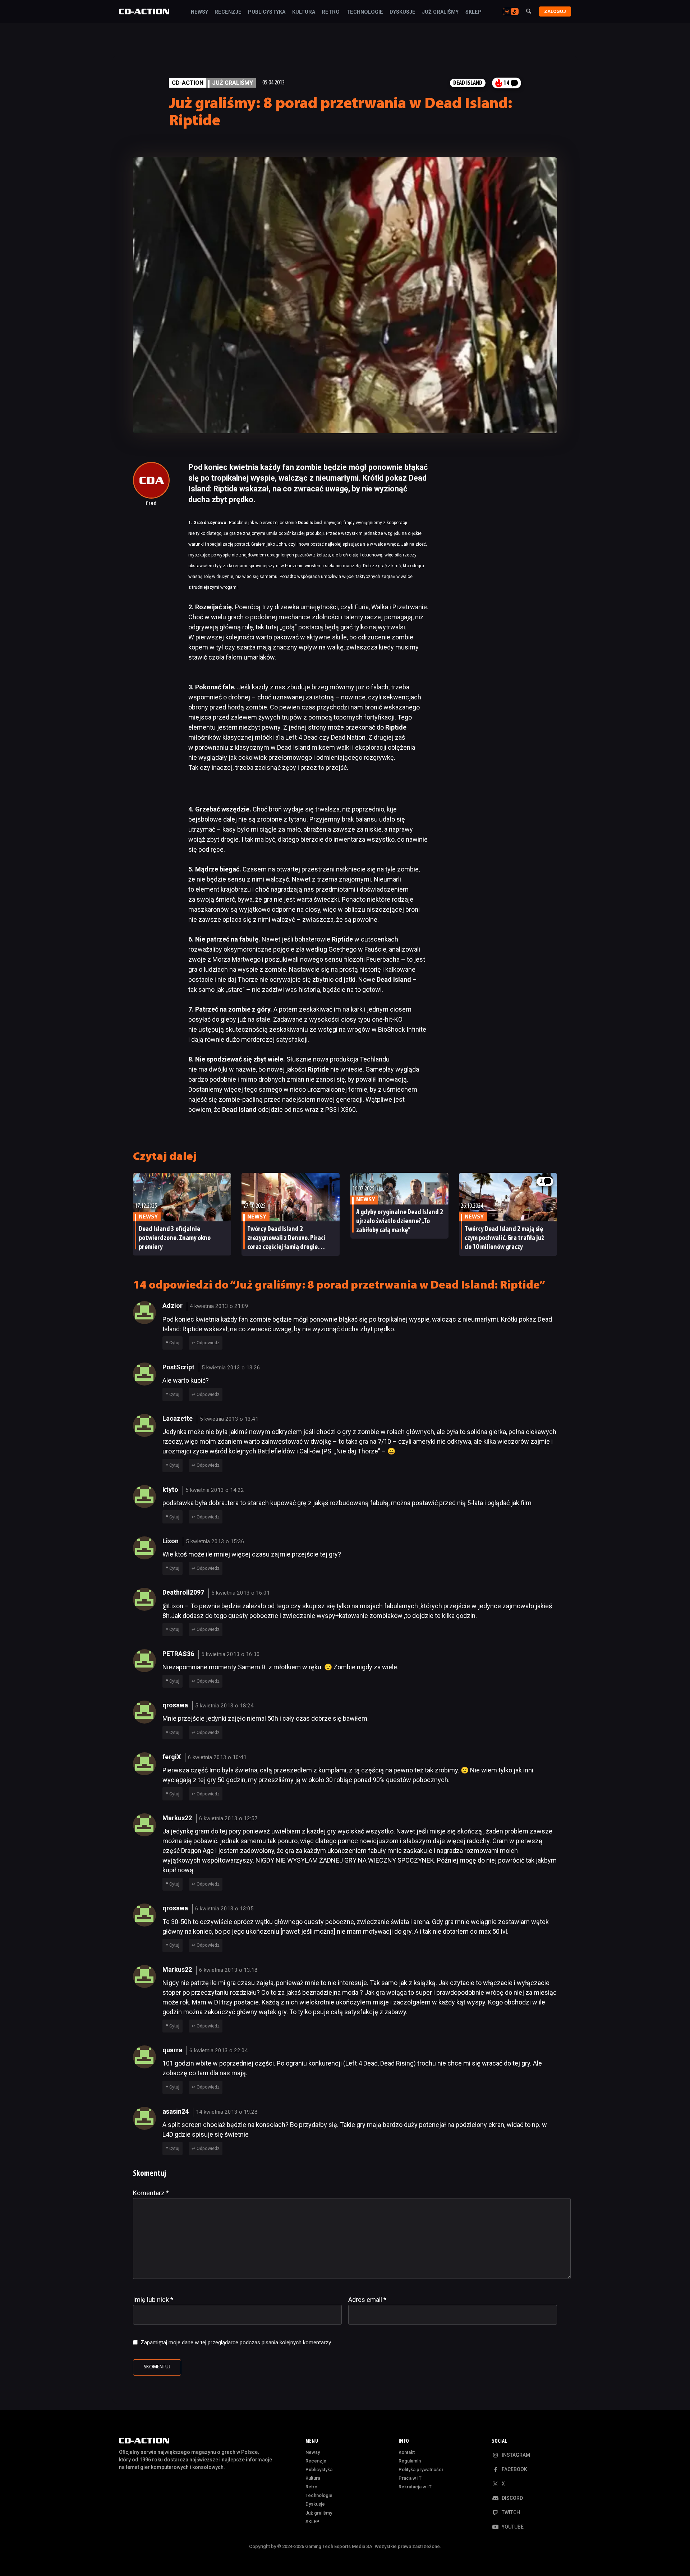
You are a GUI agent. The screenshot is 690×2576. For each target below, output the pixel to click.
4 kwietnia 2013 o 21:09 (219, 1306)
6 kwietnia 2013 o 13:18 (228, 1970)
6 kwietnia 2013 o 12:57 (228, 1818)
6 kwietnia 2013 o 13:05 (224, 1909)
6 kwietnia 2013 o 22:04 (219, 2050)
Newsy (199, 12)
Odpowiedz (208, 1343)
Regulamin (410, 2461)
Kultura (304, 12)
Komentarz (151, 2193)
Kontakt (407, 2452)
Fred (151, 503)
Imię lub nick (153, 2300)
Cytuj (174, 1343)
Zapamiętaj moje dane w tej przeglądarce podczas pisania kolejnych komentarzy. (236, 2343)
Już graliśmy (440, 12)
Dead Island (468, 83)
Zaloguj (555, 11)
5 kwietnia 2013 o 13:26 (231, 1368)
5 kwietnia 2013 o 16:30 (231, 1654)
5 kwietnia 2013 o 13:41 (229, 1419)
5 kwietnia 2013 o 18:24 (224, 1706)
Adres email (367, 2300)
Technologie (365, 12)
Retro (331, 12)
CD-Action (188, 83)
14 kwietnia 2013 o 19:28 (227, 2112)
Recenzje (228, 12)
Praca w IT (410, 2478)
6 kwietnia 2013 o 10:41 (217, 1757)
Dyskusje (402, 12)
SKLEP (473, 12)
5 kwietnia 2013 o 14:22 (215, 1490)
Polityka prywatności (421, 2469)
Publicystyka (267, 12)
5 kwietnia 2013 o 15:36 (215, 1541)
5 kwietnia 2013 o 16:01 (241, 1593)
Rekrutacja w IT (415, 2487)
